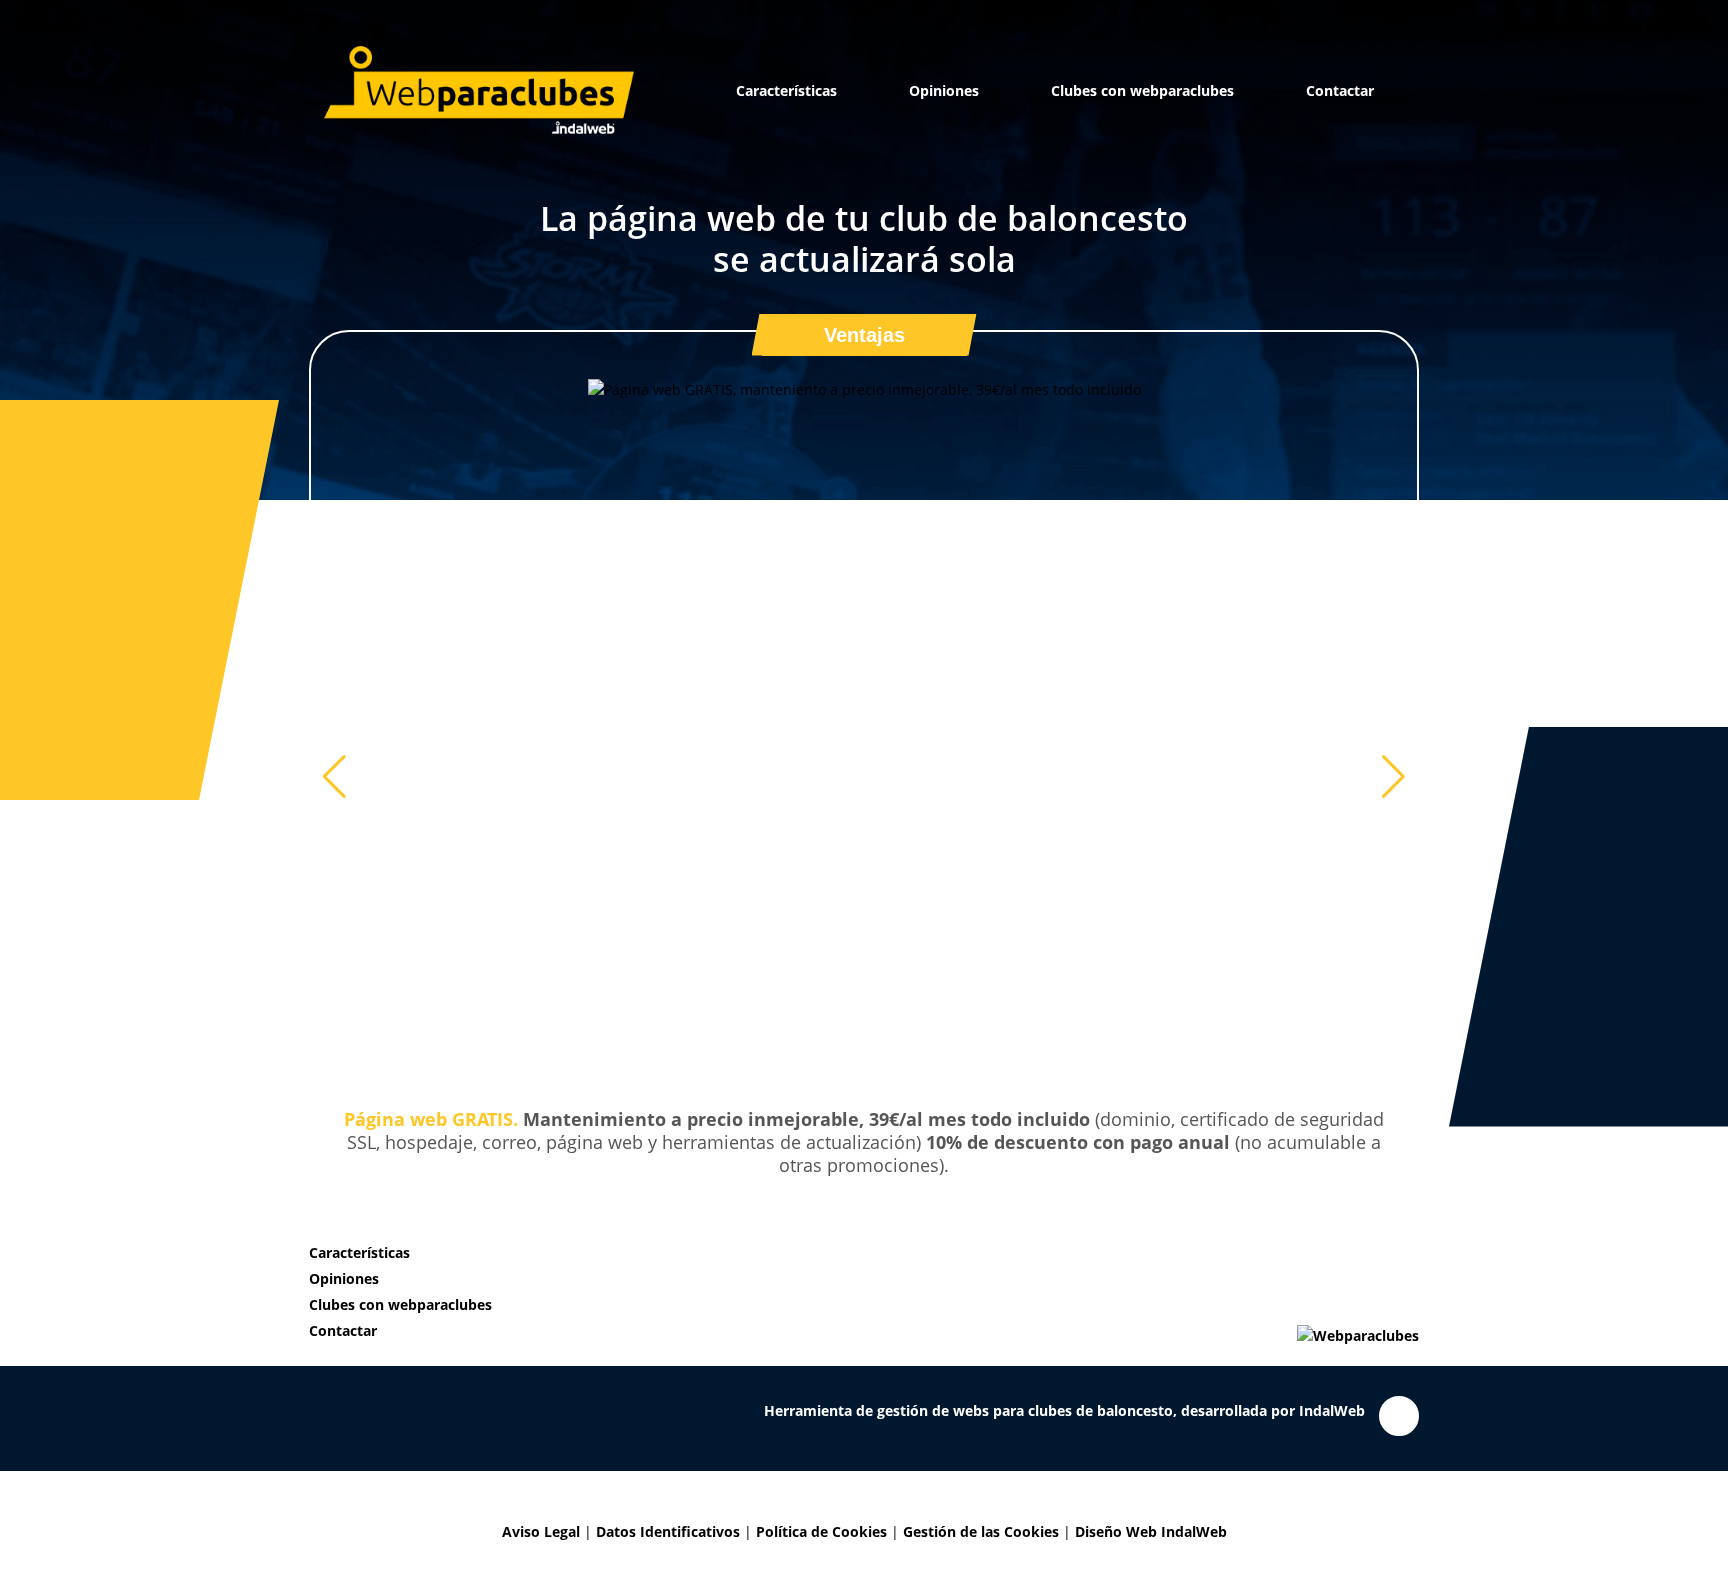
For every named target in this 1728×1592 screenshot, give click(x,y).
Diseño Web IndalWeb (1151, 1485)
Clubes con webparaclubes (1142, 90)
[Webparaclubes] (479, 90)
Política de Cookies (821, 1485)
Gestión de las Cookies (981, 1485)
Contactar (1340, 90)
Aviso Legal (541, 1485)
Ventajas (864, 335)
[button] (1393, 754)
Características (786, 90)
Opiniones (944, 90)
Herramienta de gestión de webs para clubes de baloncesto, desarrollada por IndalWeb (1064, 1364)
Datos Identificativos (668, 1485)
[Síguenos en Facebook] (1399, 1370)
